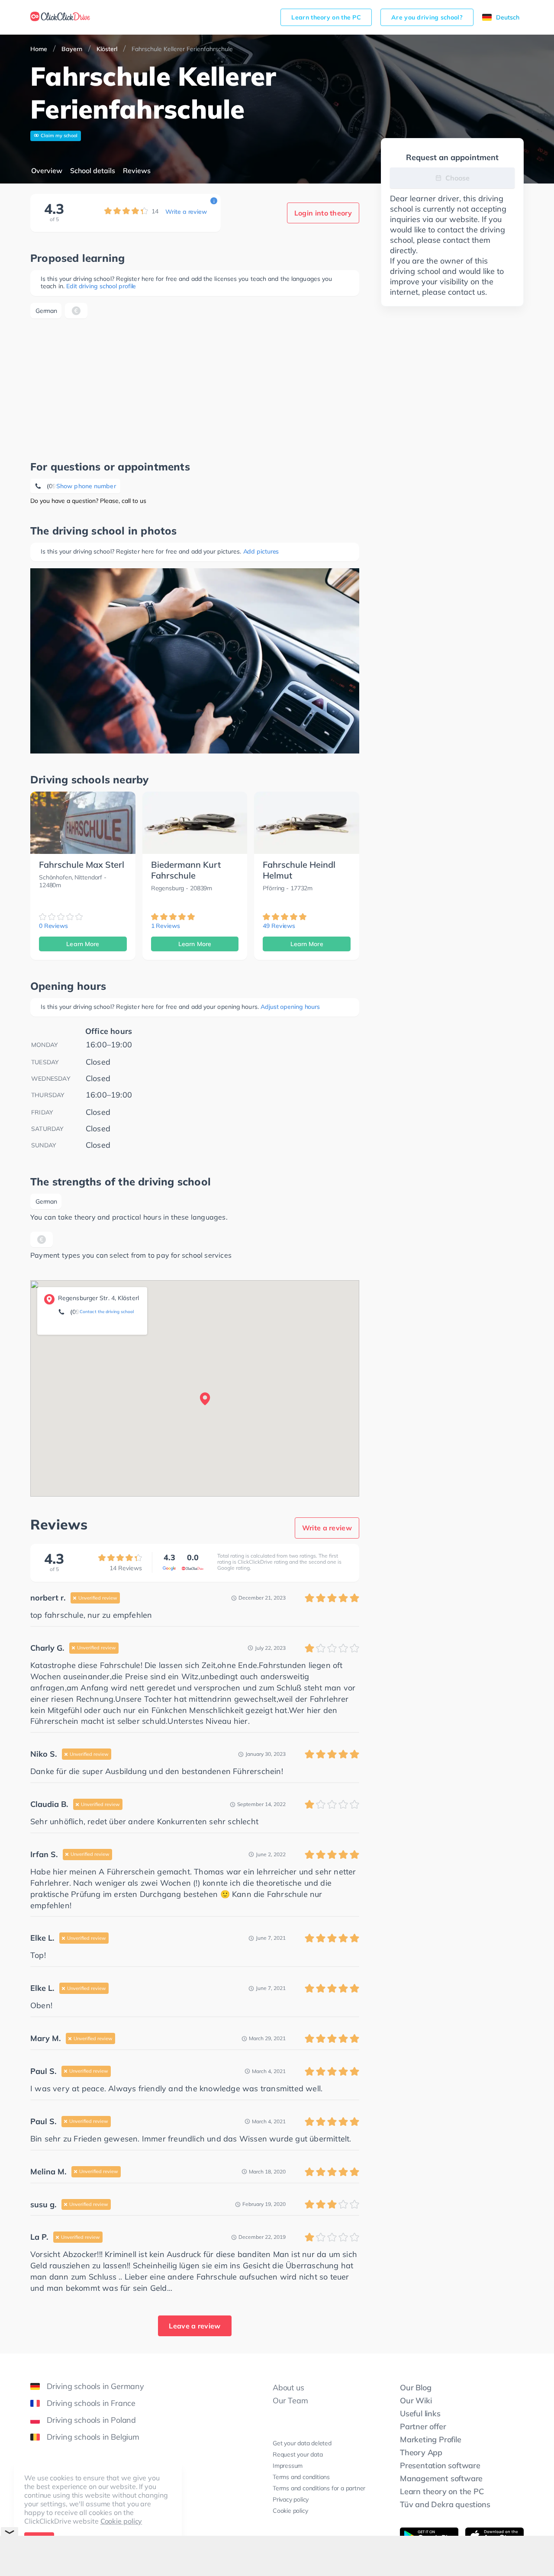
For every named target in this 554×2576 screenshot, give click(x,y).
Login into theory (323, 213)
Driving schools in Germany (95, 2386)
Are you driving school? (427, 17)
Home (39, 49)
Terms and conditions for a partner (319, 2488)
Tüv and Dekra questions (445, 2504)
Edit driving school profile (101, 286)
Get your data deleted (302, 2443)
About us (288, 2388)
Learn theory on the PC (326, 17)
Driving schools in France (91, 2403)
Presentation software (440, 2465)
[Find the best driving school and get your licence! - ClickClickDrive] (60, 17)
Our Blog (415, 2388)
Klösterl (107, 49)
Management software (441, 2478)
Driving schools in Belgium (93, 2437)
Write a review (186, 212)
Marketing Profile (431, 2439)
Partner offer (423, 2426)
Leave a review (195, 2326)
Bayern (72, 49)
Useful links (420, 2413)
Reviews (137, 171)
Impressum (288, 2466)
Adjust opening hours (290, 1007)
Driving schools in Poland (91, 2420)
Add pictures (261, 551)
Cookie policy (121, 2521)
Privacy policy (291, 2499)
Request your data (298, 2454)
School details (93, 171)
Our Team (290, 2401)
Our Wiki (416, 2401)
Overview (47, 171)
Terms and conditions (301, 2477)
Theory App (421, 2452)
